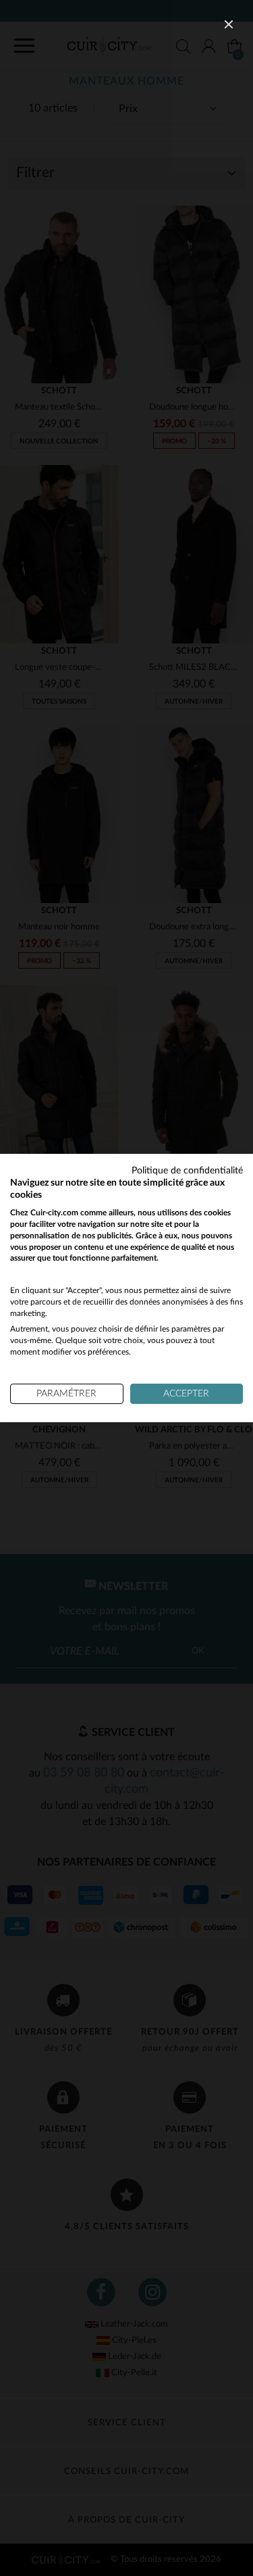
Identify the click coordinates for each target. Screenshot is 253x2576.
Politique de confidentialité (187, 1171)
